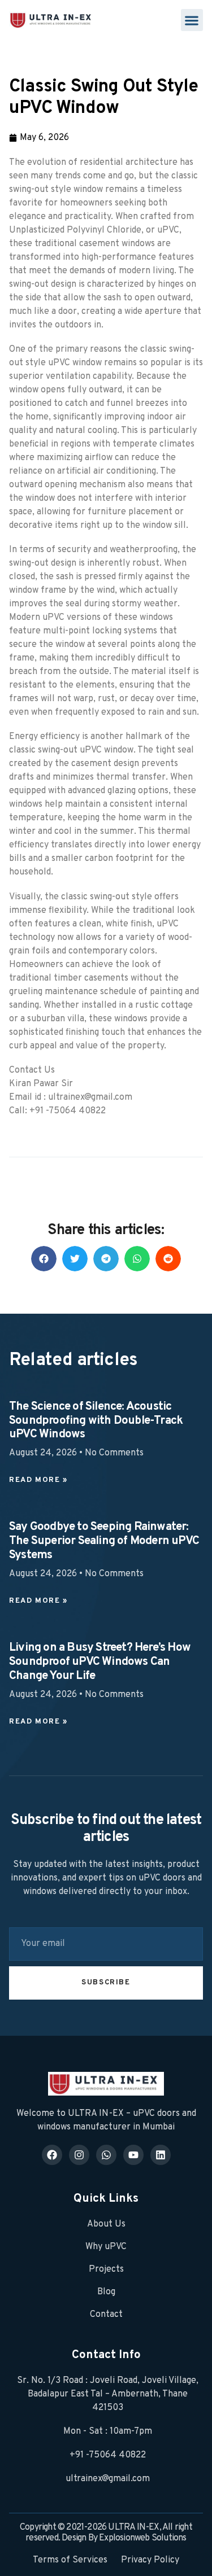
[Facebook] (52, 2155)
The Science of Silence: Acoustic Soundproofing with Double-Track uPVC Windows (96, 1421)
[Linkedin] (161, 2155)
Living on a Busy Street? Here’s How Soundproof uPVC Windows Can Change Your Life (100, 1662)
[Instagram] (79, 2155)
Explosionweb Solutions (142, 2538)
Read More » (38, 1480)
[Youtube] (133, 2155)
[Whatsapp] (106, 2155)
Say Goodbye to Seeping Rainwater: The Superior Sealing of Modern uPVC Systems (104, 1541)
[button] (192, 20)
